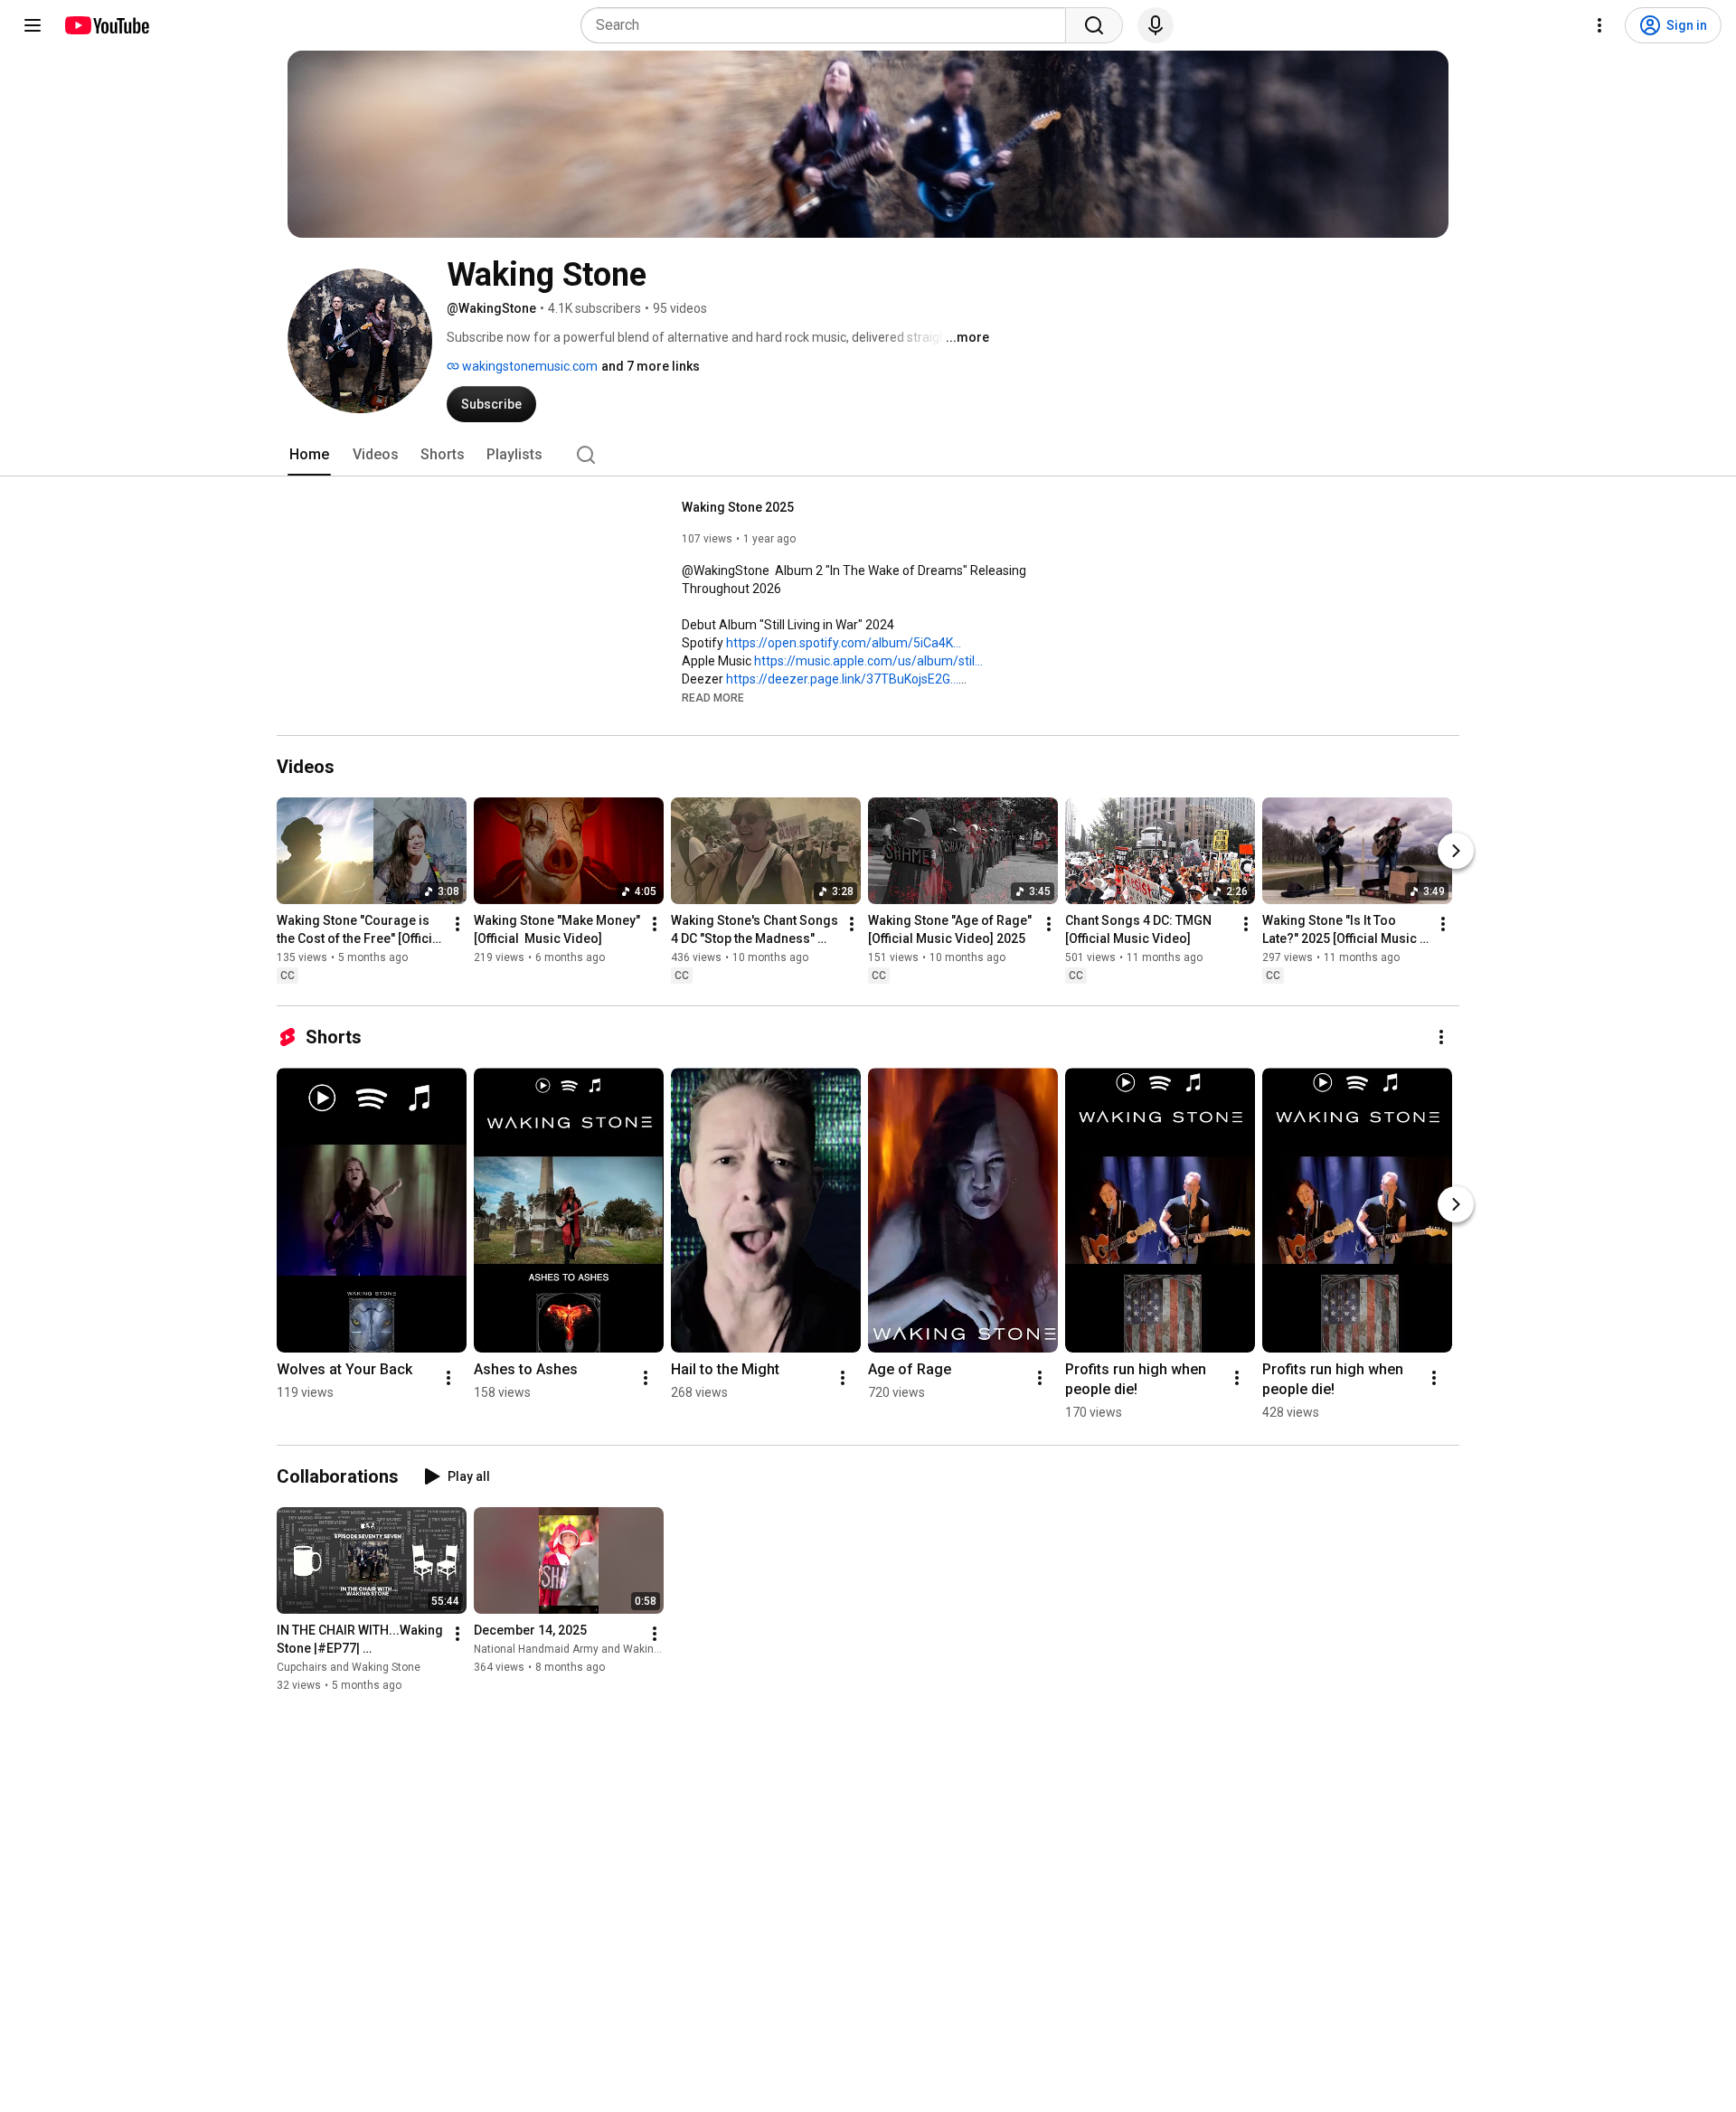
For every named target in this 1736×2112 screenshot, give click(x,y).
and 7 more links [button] (651, 366)
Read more (713, 698)
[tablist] (868, 455)
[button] (713, 697)
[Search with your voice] (1156, 25)
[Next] (1456, 851)
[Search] (1094, 25)
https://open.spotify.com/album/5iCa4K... (844, 643)
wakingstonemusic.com (528, 366)
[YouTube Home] (106, 25)
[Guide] (33, 25)
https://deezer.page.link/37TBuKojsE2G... (842, 679)
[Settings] (1599, 25)
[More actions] (458, 924)
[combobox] (829, 25)
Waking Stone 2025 (738, 507)
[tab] (309, 455)
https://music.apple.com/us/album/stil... (868, 661)
